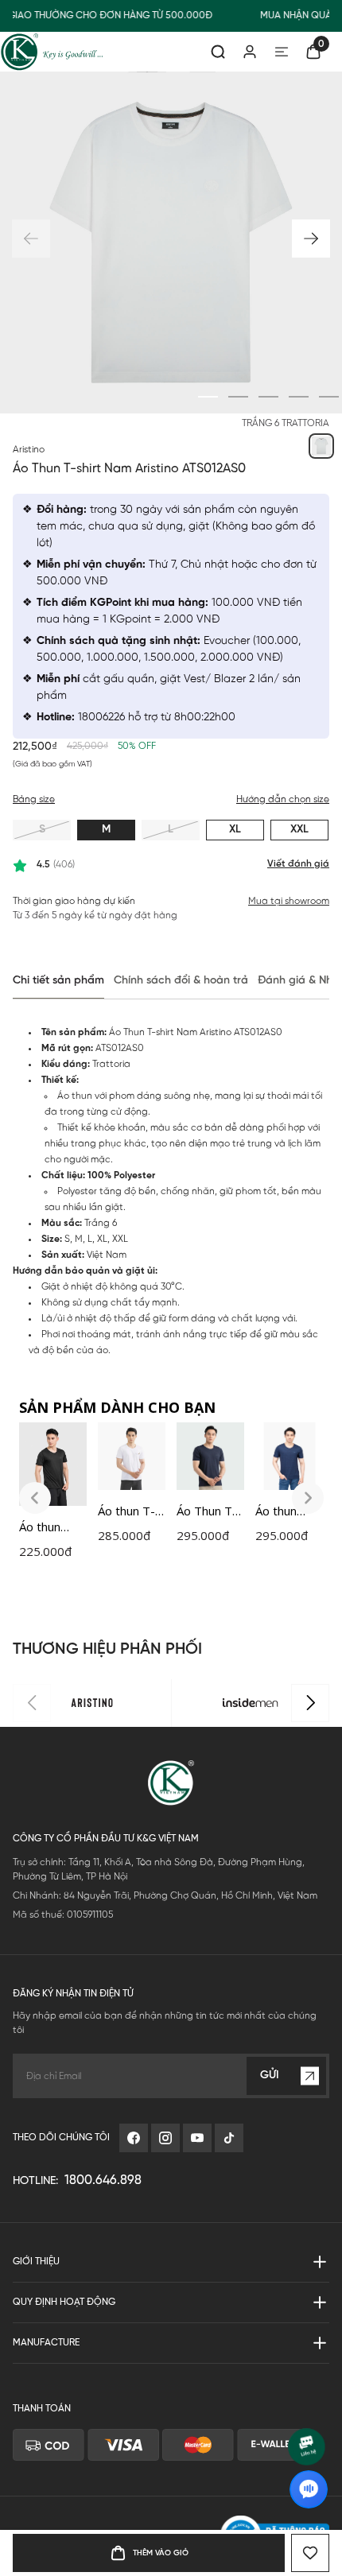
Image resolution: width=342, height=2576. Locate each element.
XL (235, 830)
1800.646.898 (103, 2180)
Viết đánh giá (298, 864)
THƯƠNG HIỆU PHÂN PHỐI (107, 1649)
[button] (311, 239)
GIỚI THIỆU (36, 2262)
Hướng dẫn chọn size (283, 799)
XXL (299, 830)
